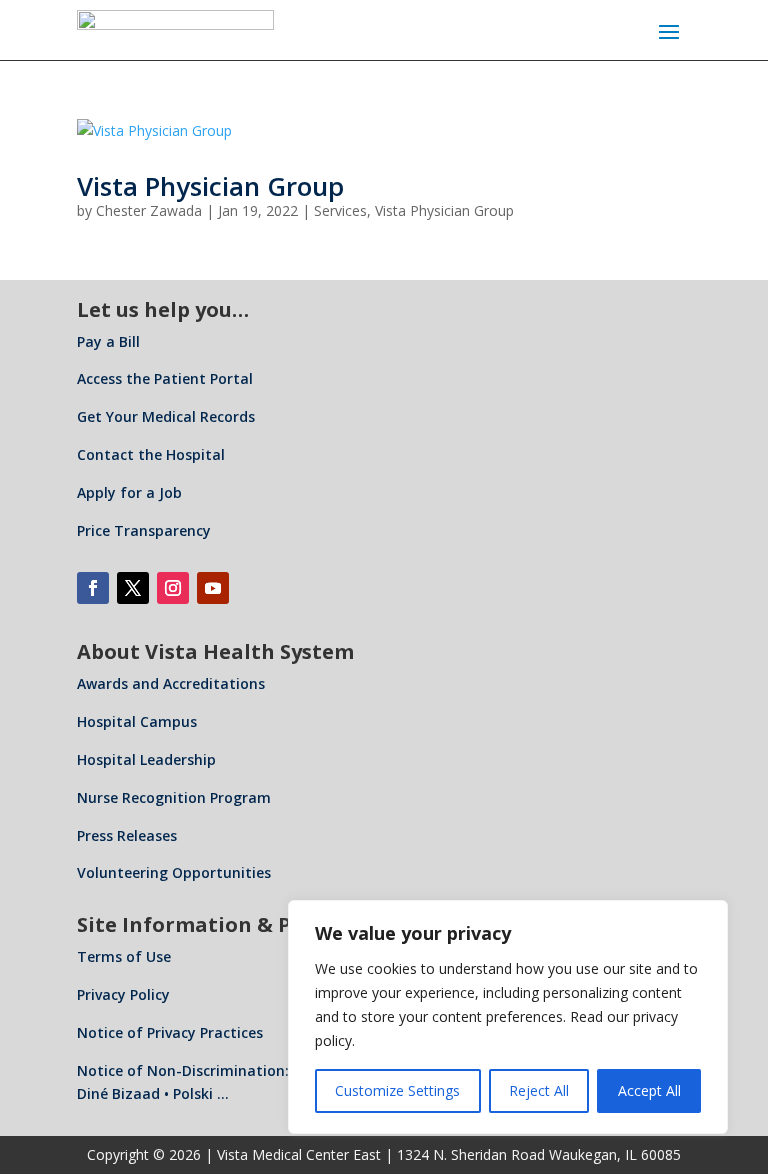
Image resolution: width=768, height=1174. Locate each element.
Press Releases (127, 835)
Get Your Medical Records (166, 416)
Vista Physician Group (210, 186)
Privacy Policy (123, 994)
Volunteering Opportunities (174, 872)
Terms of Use (124, 956)
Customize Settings (397, 1090)
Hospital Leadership (146, 759)
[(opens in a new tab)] (384, 131)
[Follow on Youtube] (213, 588)
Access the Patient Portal (165, 378)
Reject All (539, 1090)
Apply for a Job (129, 492)
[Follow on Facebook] (93, 588)
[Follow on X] (133, 588)
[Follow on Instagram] (173, 588)
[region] (508, 1017)
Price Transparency (144, 530)
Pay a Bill (108, 341)
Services (340, 210)
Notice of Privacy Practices (170, 1032)
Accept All (649, 1090)
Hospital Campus (137, 721)
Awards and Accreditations (171, 683)
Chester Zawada (149, 210)
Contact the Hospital (151, 454)
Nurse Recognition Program (174, 797)
